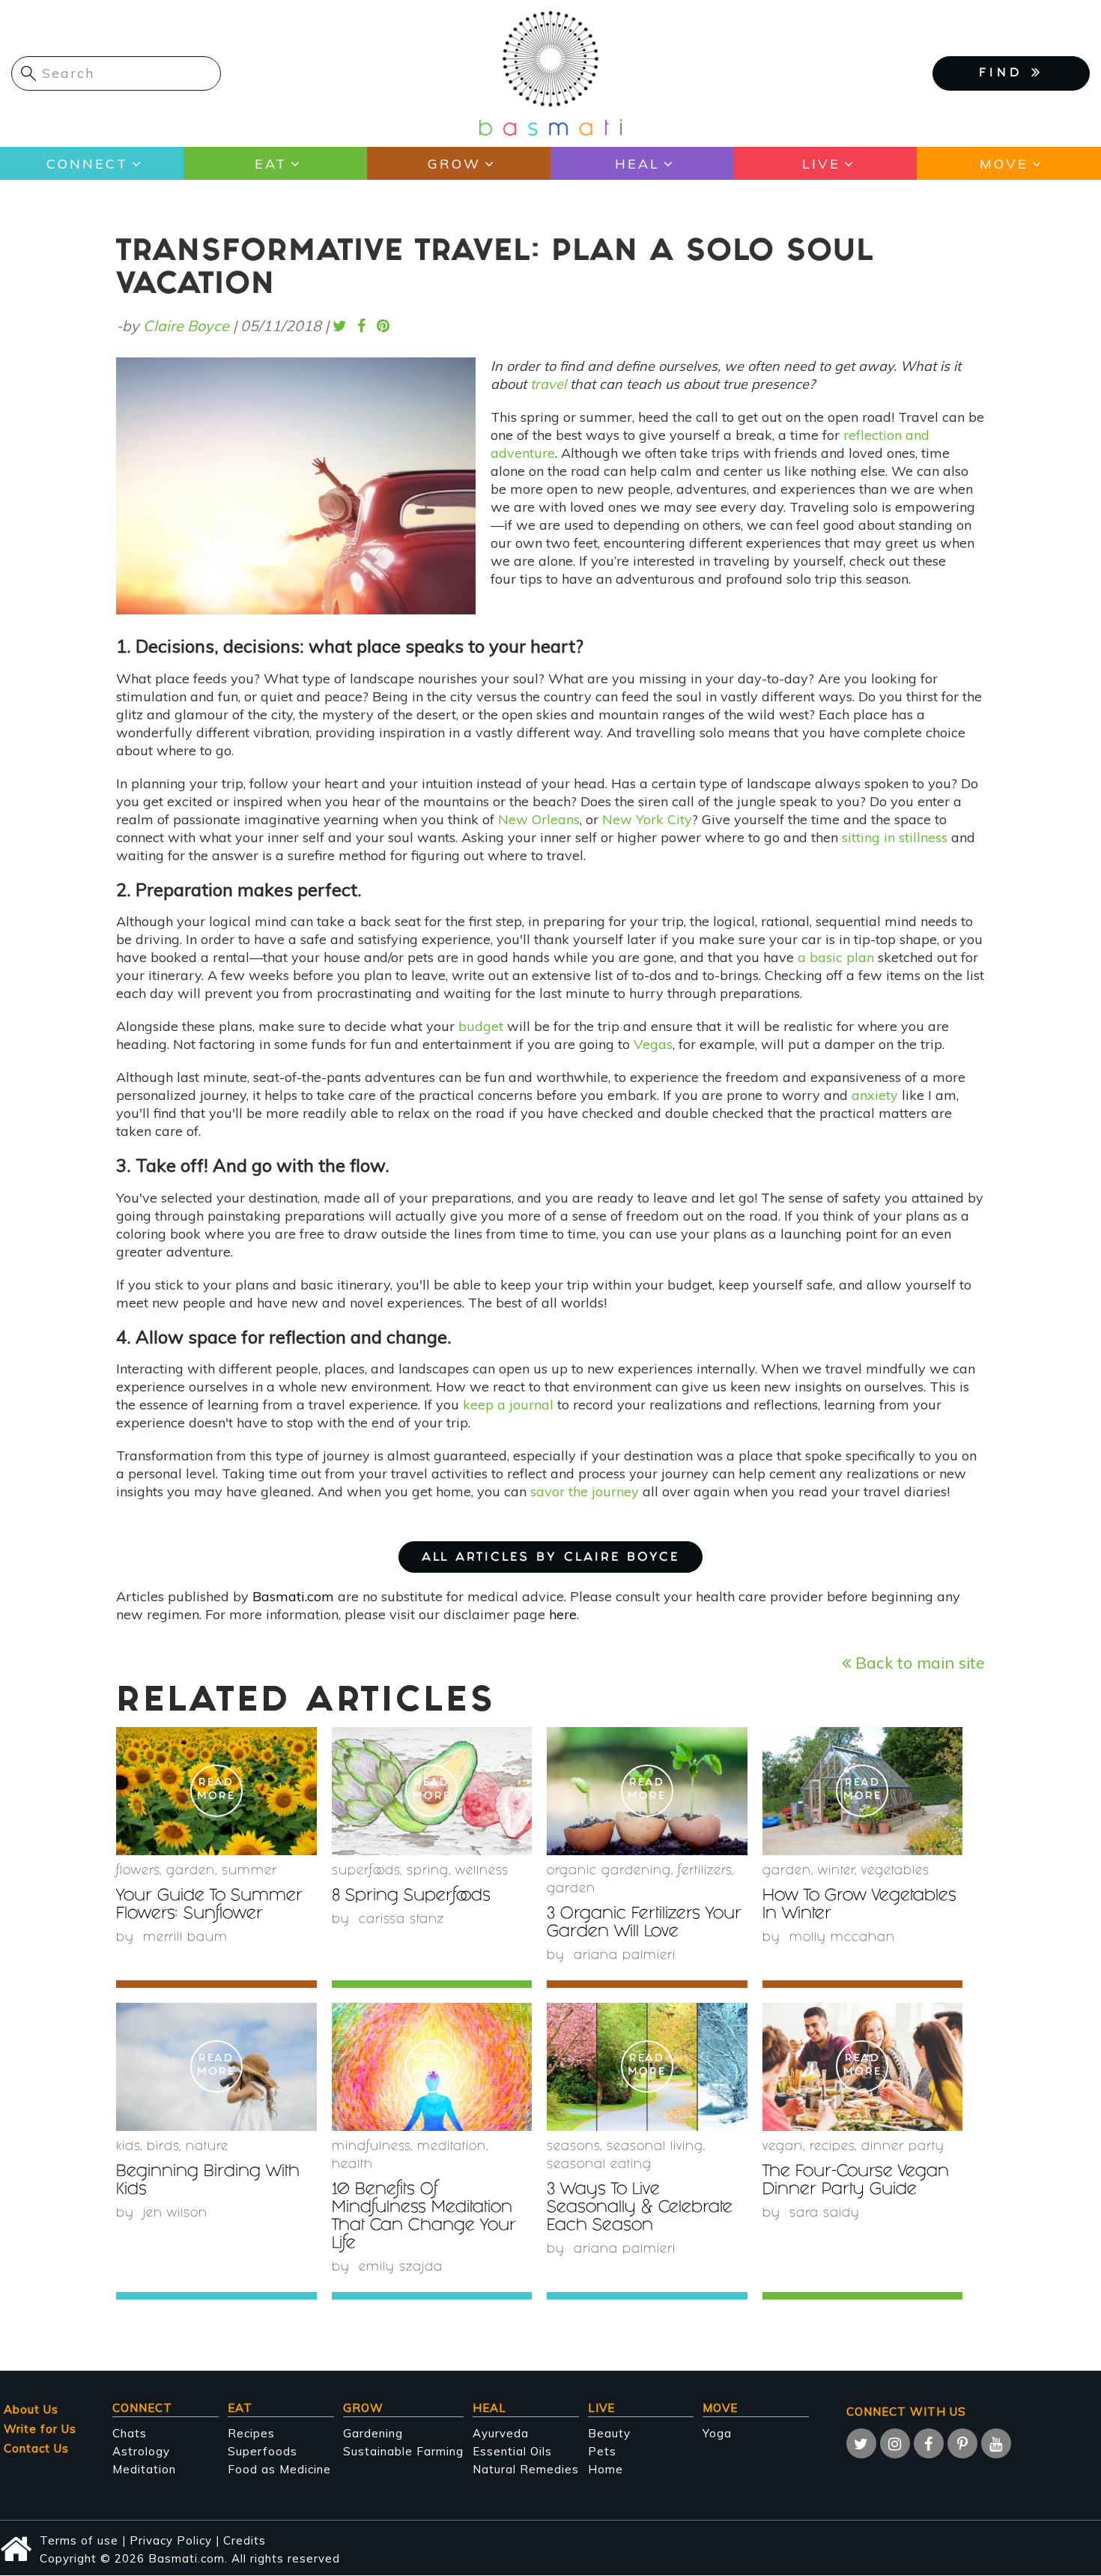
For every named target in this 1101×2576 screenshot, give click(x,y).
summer (249, 1871)
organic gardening (609, 1871)
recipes (832, 2147)
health (352, 2165)
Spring (428, 1871)
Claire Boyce (186, 326)
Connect (87, 164)
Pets (602, 2451)
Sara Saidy (825, 2214)
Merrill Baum (185, 1938)
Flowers (138, 1871)
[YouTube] (996, 2443)
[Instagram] (895, 2443)
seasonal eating (599, 2165)
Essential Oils (512, 2451)
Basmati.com (293, 1596)
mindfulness (371, 2147)
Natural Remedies (526, 2469)
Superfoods (263, 2451)
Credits (245, 2540)
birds (163, 2147)
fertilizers (705, 1871)
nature (207, 2147)
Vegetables (895, 1871)
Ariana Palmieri (625, 1956)
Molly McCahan (842, 1938)
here (563, 1614)
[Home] (550, 72)
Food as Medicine (279, 2469)
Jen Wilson (175, 2214)
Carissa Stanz (401, 1920)
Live (821, 164)
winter (836, 1871)
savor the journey (585, 1491)
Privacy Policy (171, 2540)
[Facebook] (929, 2443)
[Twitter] (861, 2443)
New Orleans (539, 819)
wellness (482, 1871)
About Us (31, 2409)
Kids (128, 2147)
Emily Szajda (401, 2268)
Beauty (609, 2433)
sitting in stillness (895, 837)
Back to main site (918, 1662)
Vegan (783, 2147)
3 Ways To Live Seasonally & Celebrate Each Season (640, 2208)
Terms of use (79, 2540)
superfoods (366, 1871)
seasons (573, 2147)
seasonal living (655, 2147)
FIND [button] (1005, 74)
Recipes (251, 2433)
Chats (130, 2433)
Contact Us (36, 2448)
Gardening (373, 2433)
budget (481, 1026)
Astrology (141, 2451)
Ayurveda (501, 2433)
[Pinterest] (962, 2443)
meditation (452, 2147)
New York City (647, 819)
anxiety (875, 1095)
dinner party (903, 2147)
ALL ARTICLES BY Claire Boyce (550, 1558)
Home (606, 2469)
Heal (637, 164)
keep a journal (508, 1405)
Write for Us (40, 2429)
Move (1004, 164)
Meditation (144, 2469)
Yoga (717, 2433)
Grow (454, 164)
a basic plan (836, 957)
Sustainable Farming (403, 2451)
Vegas (653, 1044)
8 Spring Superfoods (411, 1897)
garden (191, 1871)
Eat (271, 164)
